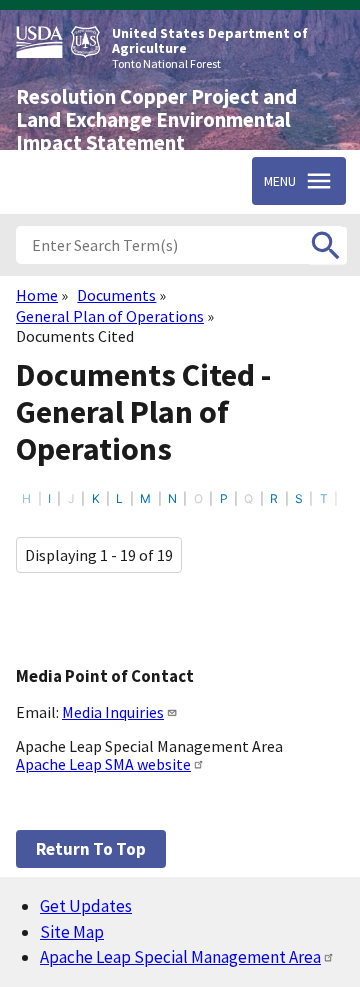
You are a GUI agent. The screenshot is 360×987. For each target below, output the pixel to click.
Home (37, 295)
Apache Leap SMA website (103, 764)
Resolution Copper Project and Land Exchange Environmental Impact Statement (156, 120)
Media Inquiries (113, 712)
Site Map (72, 932)
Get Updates (86, 906)
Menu (280, 181)
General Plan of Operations (110, 316)
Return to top (91, 849)
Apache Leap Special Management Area (180, 957)
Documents (116, 295)
